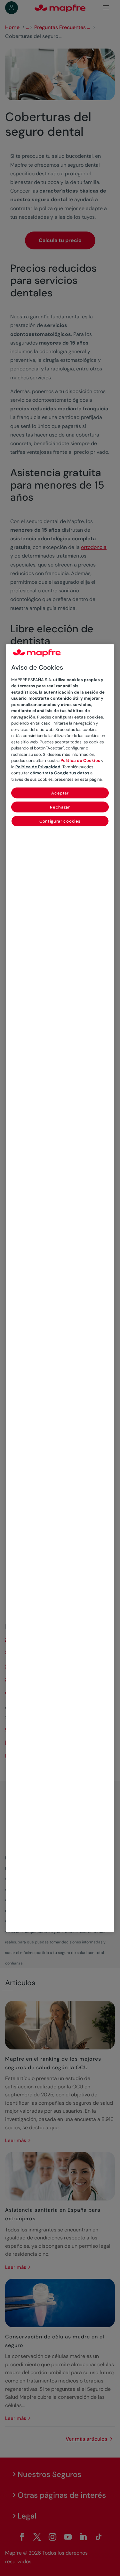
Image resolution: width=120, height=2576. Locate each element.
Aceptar (60, 793)
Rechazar (60, 807)
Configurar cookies (60, 821)
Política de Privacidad (38, 767)
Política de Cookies (80, 760)
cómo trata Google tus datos (60, 773)
